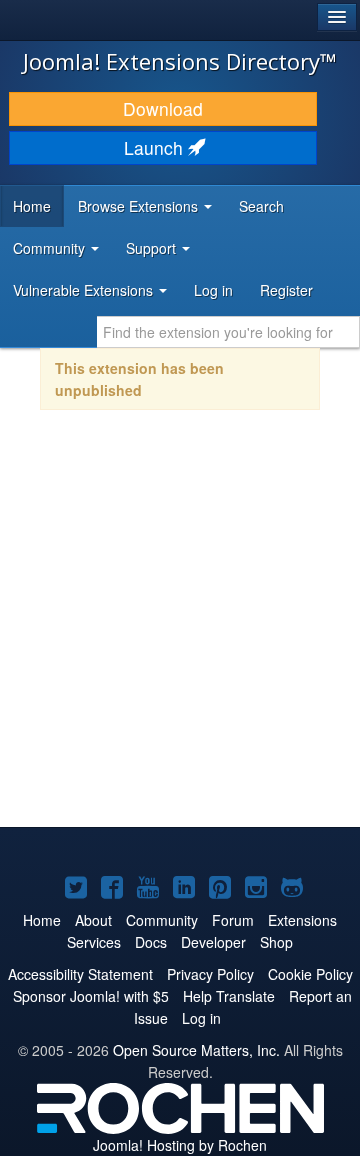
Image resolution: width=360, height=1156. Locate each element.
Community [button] (51, 248)
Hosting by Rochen (180, 1145)
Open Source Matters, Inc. (196, 1050)
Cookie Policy (310, 974)
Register (286, 290)
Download (163, 108)
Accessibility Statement (80, 974)
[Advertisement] (180, 632)
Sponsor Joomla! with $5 (91, 996)
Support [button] (153, 248)
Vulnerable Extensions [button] (85, 290)
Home (32, 206)
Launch (156, 147)
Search (261, 206)
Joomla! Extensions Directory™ (180, 61)
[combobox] (228, 332)
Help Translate (229, 996)
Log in (213, 290)
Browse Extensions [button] (140, 206)
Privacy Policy (210, 974)
